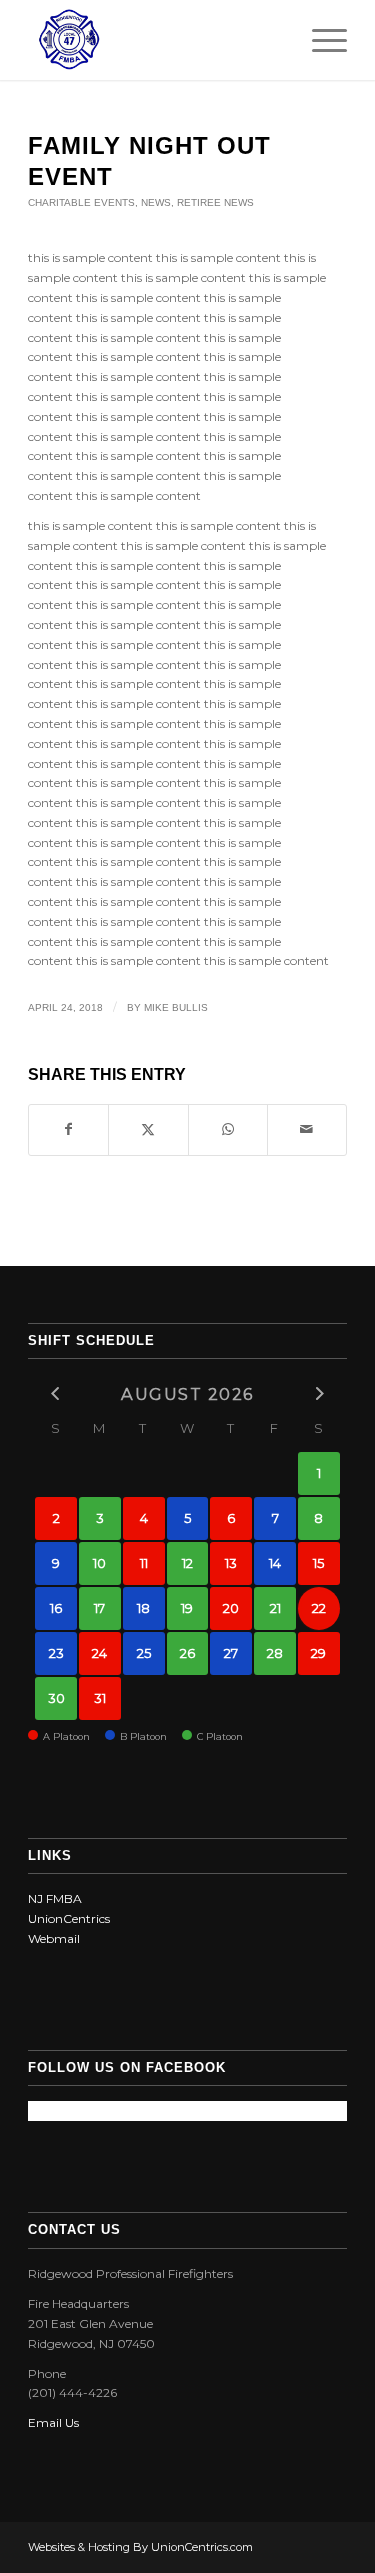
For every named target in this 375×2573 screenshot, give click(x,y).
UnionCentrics (69, 1918)
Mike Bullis (176, 1007)
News (156, 202)
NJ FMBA (55, 1898)
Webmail (54, 1938)
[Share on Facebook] (68, 1130)
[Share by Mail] (307, 1130)
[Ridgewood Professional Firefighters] (155, 40)
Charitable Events (81, 202)
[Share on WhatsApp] (228, 1130)
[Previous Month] (56, 1393)
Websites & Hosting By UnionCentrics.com (140, 2547)
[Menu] (319, 40)
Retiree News (215, 202)
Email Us (53, 2422)
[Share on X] (148, 1130)
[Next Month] (319, 1393)
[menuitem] (319, 40)
